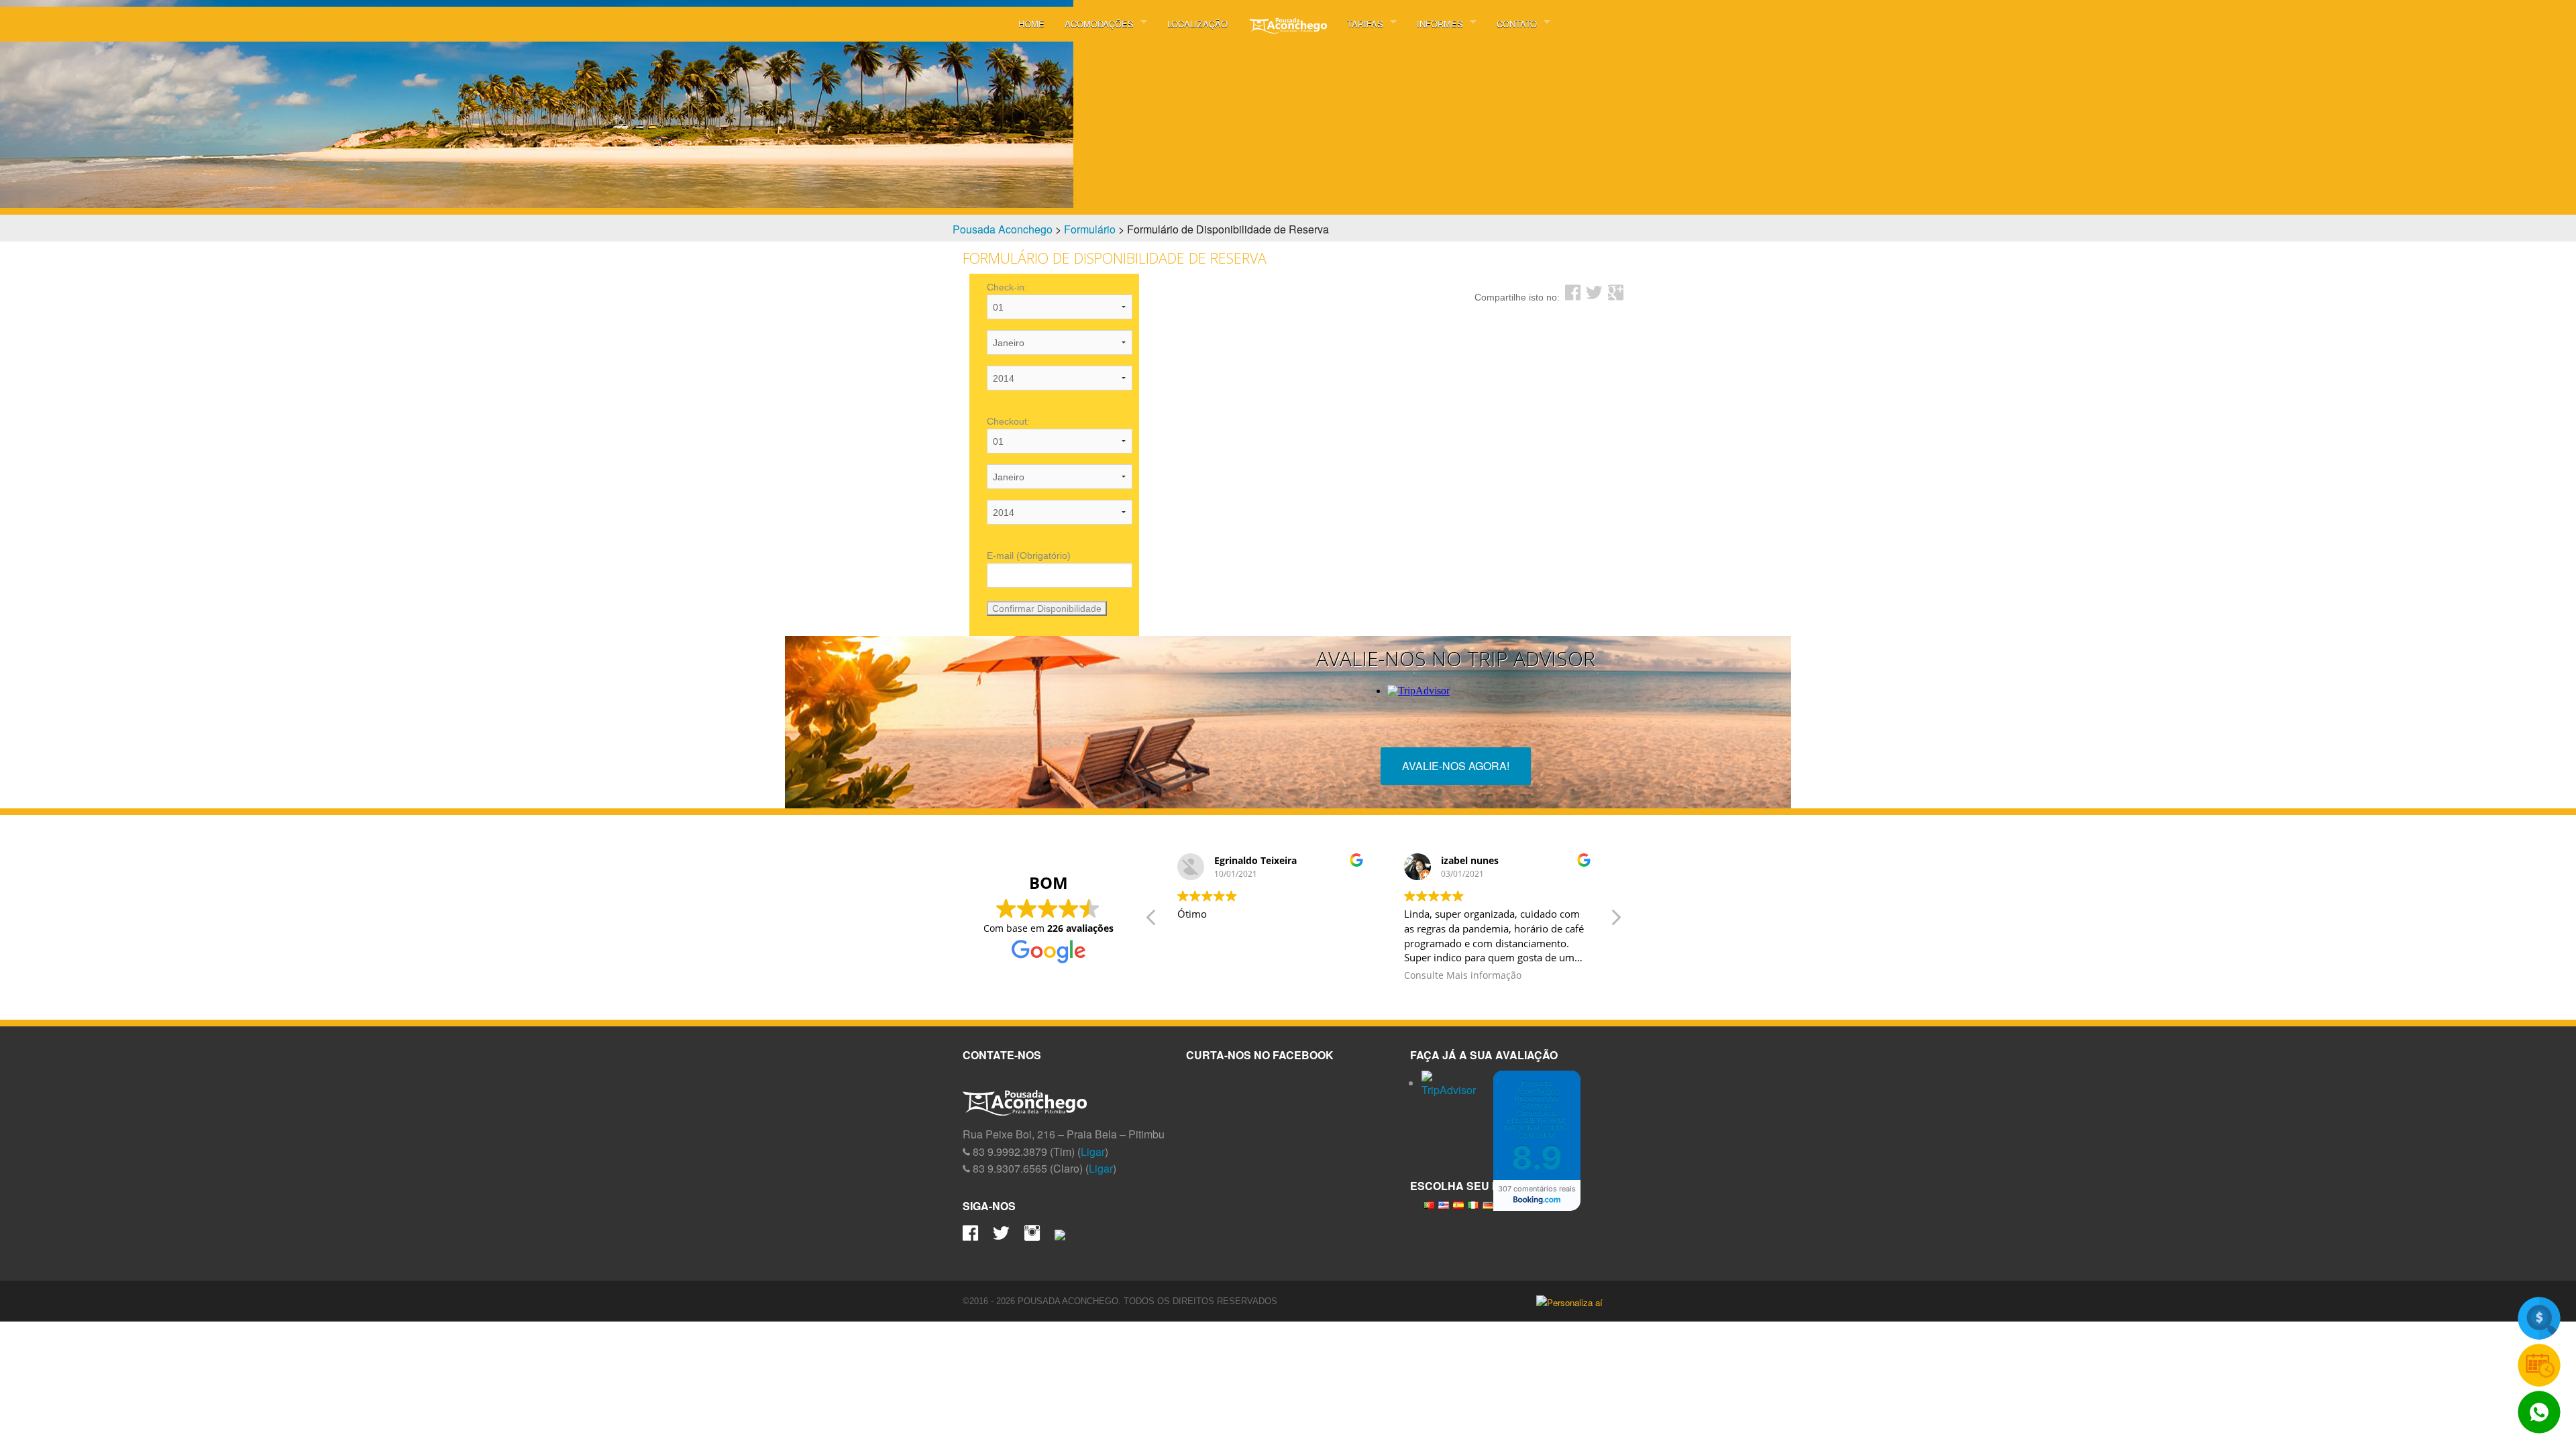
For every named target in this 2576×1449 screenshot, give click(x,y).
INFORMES (1440, 24)
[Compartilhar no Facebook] (1573, 293)
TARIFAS (1365, 24)
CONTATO (1517, 24)
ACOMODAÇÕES (1099, 24)
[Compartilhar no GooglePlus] (1616, 293)
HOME (1031, 24)
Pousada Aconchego (1003, 229)
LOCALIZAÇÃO (1197, 24)
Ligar (1093, 1151)
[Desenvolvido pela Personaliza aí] (1575, 1302)
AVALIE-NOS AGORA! (1456, 766)
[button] (1615, 921)
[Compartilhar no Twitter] (1594, 293)
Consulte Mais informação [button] (1463, 975)
